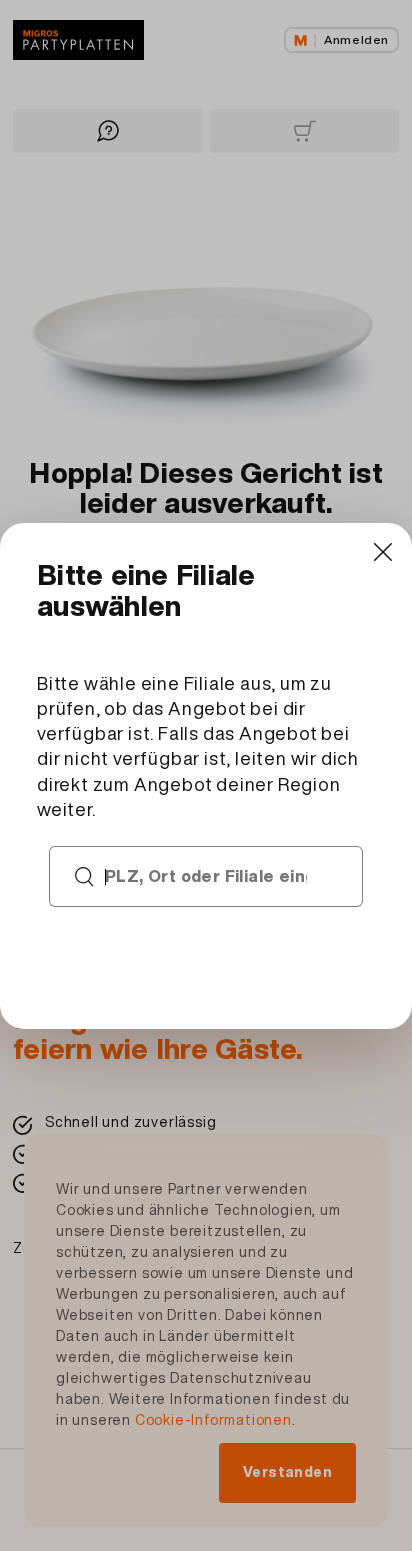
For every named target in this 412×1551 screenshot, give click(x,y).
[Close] (382, 552)
